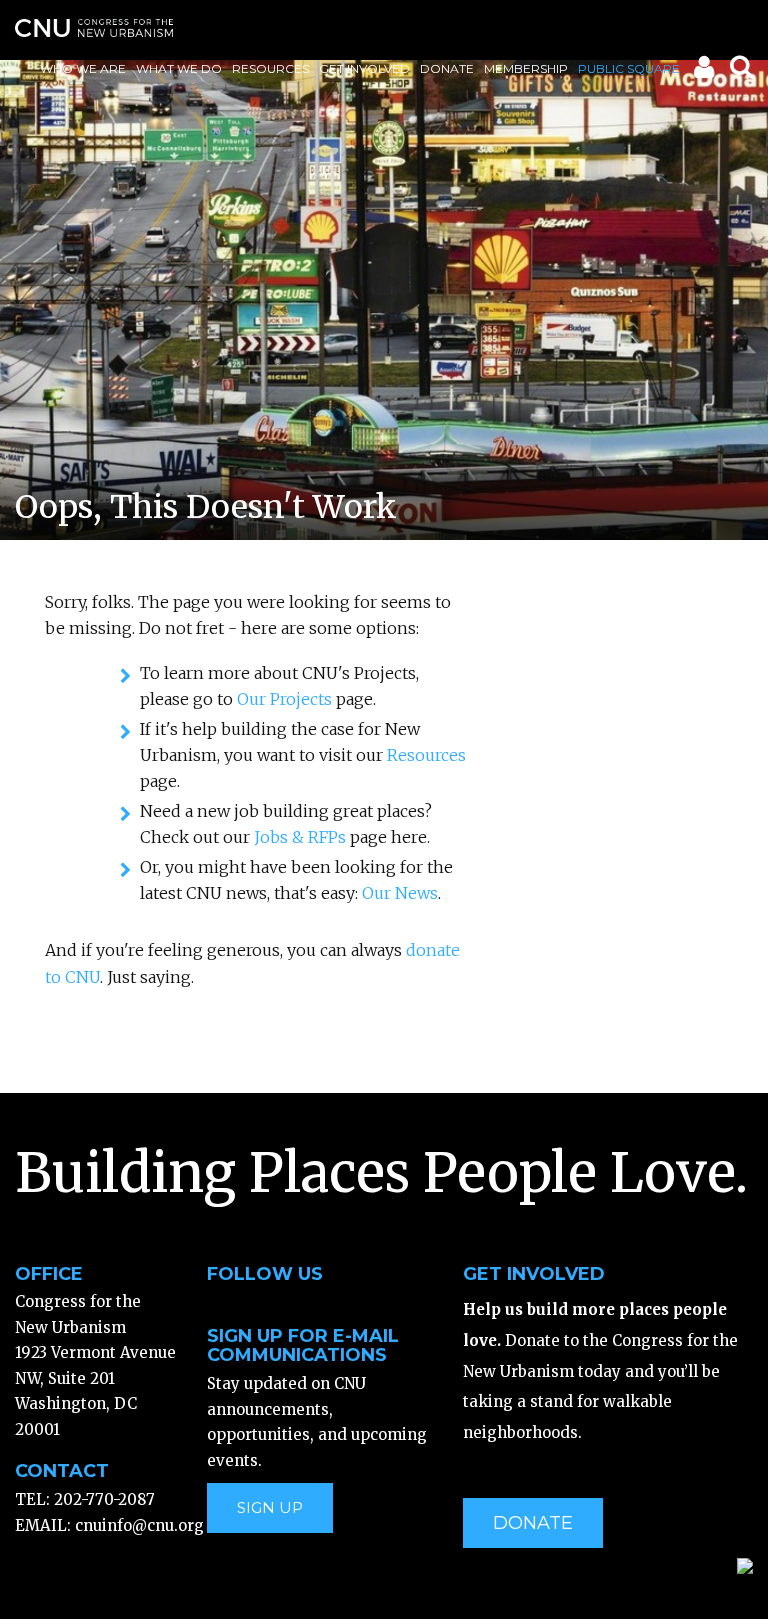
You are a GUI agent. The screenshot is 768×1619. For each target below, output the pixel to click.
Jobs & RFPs (300, 837)
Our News (400, 893)
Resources (270, 68)
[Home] (94, 27)
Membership (526, 68)
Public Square (629, 68)
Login (702, 71)
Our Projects (284, 699)
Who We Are (83, 68)
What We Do (179, 68)
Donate (447, 68)
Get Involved (364, 68)
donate (533, 1523)
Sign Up (270, 1507)
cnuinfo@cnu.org (139, 1525)
